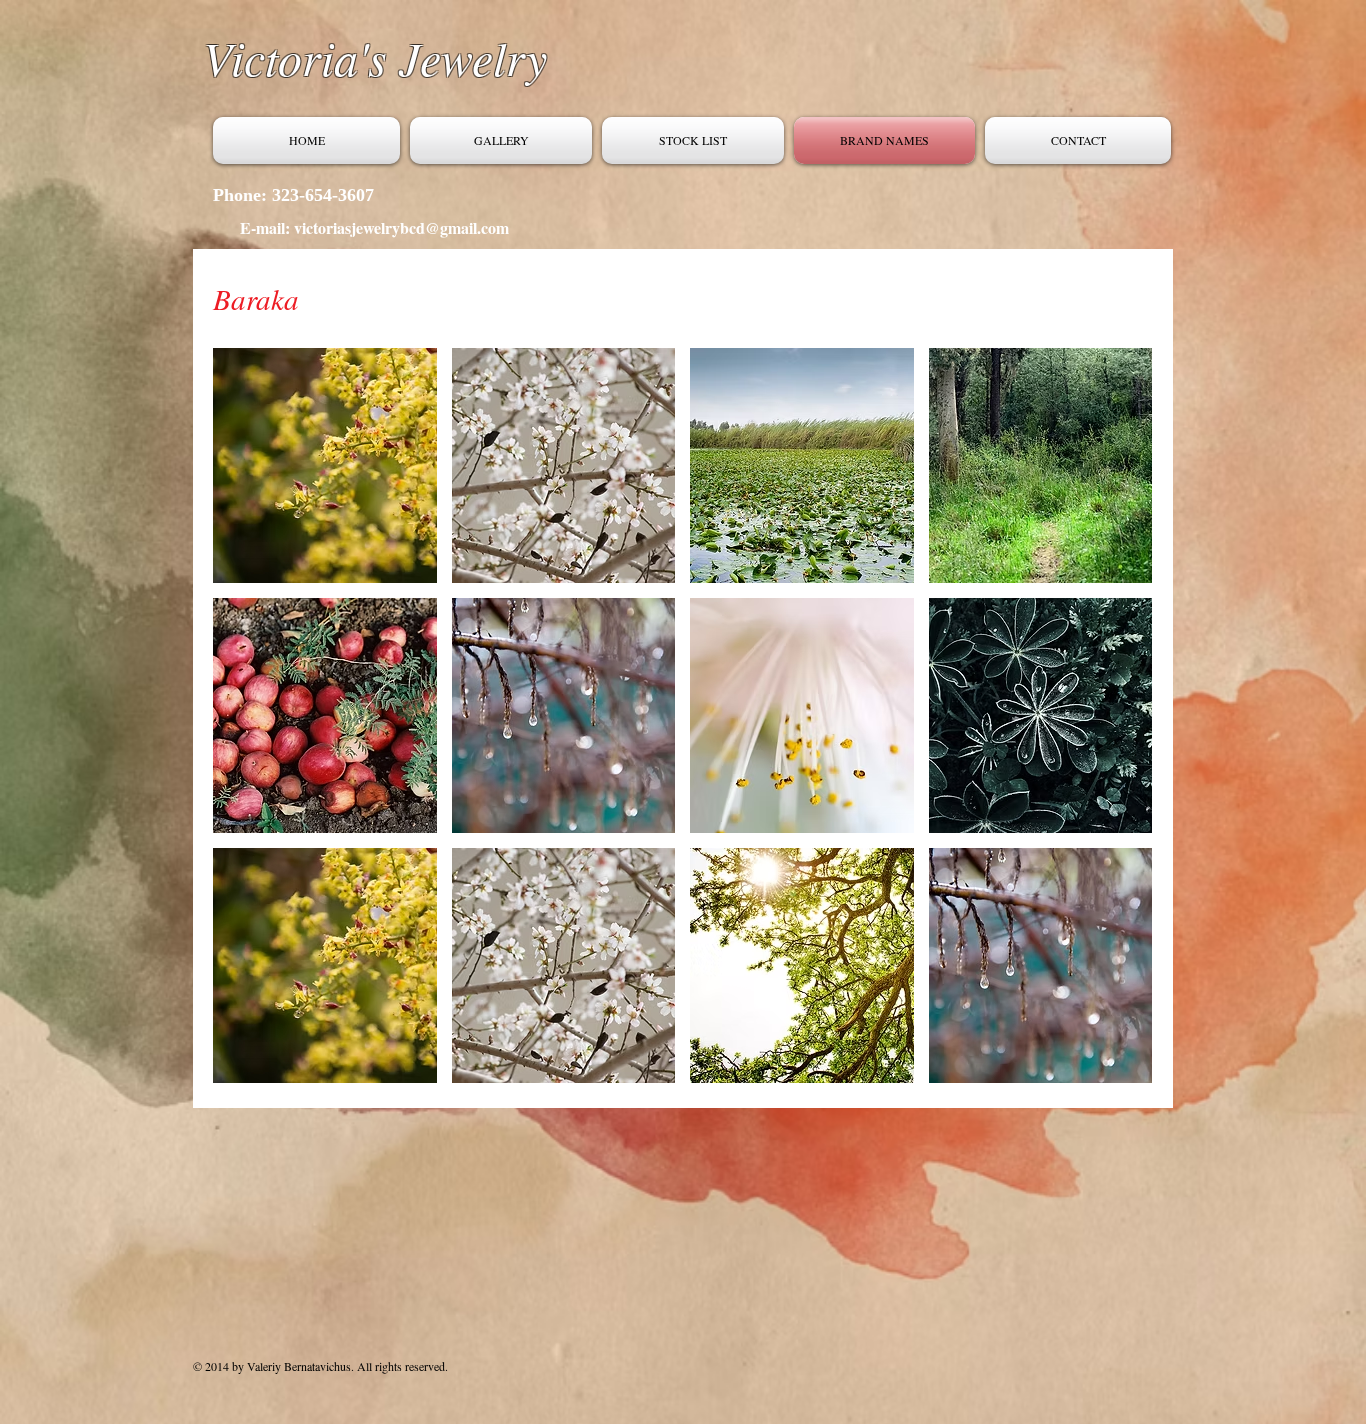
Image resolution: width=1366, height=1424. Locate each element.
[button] (325, 465)
